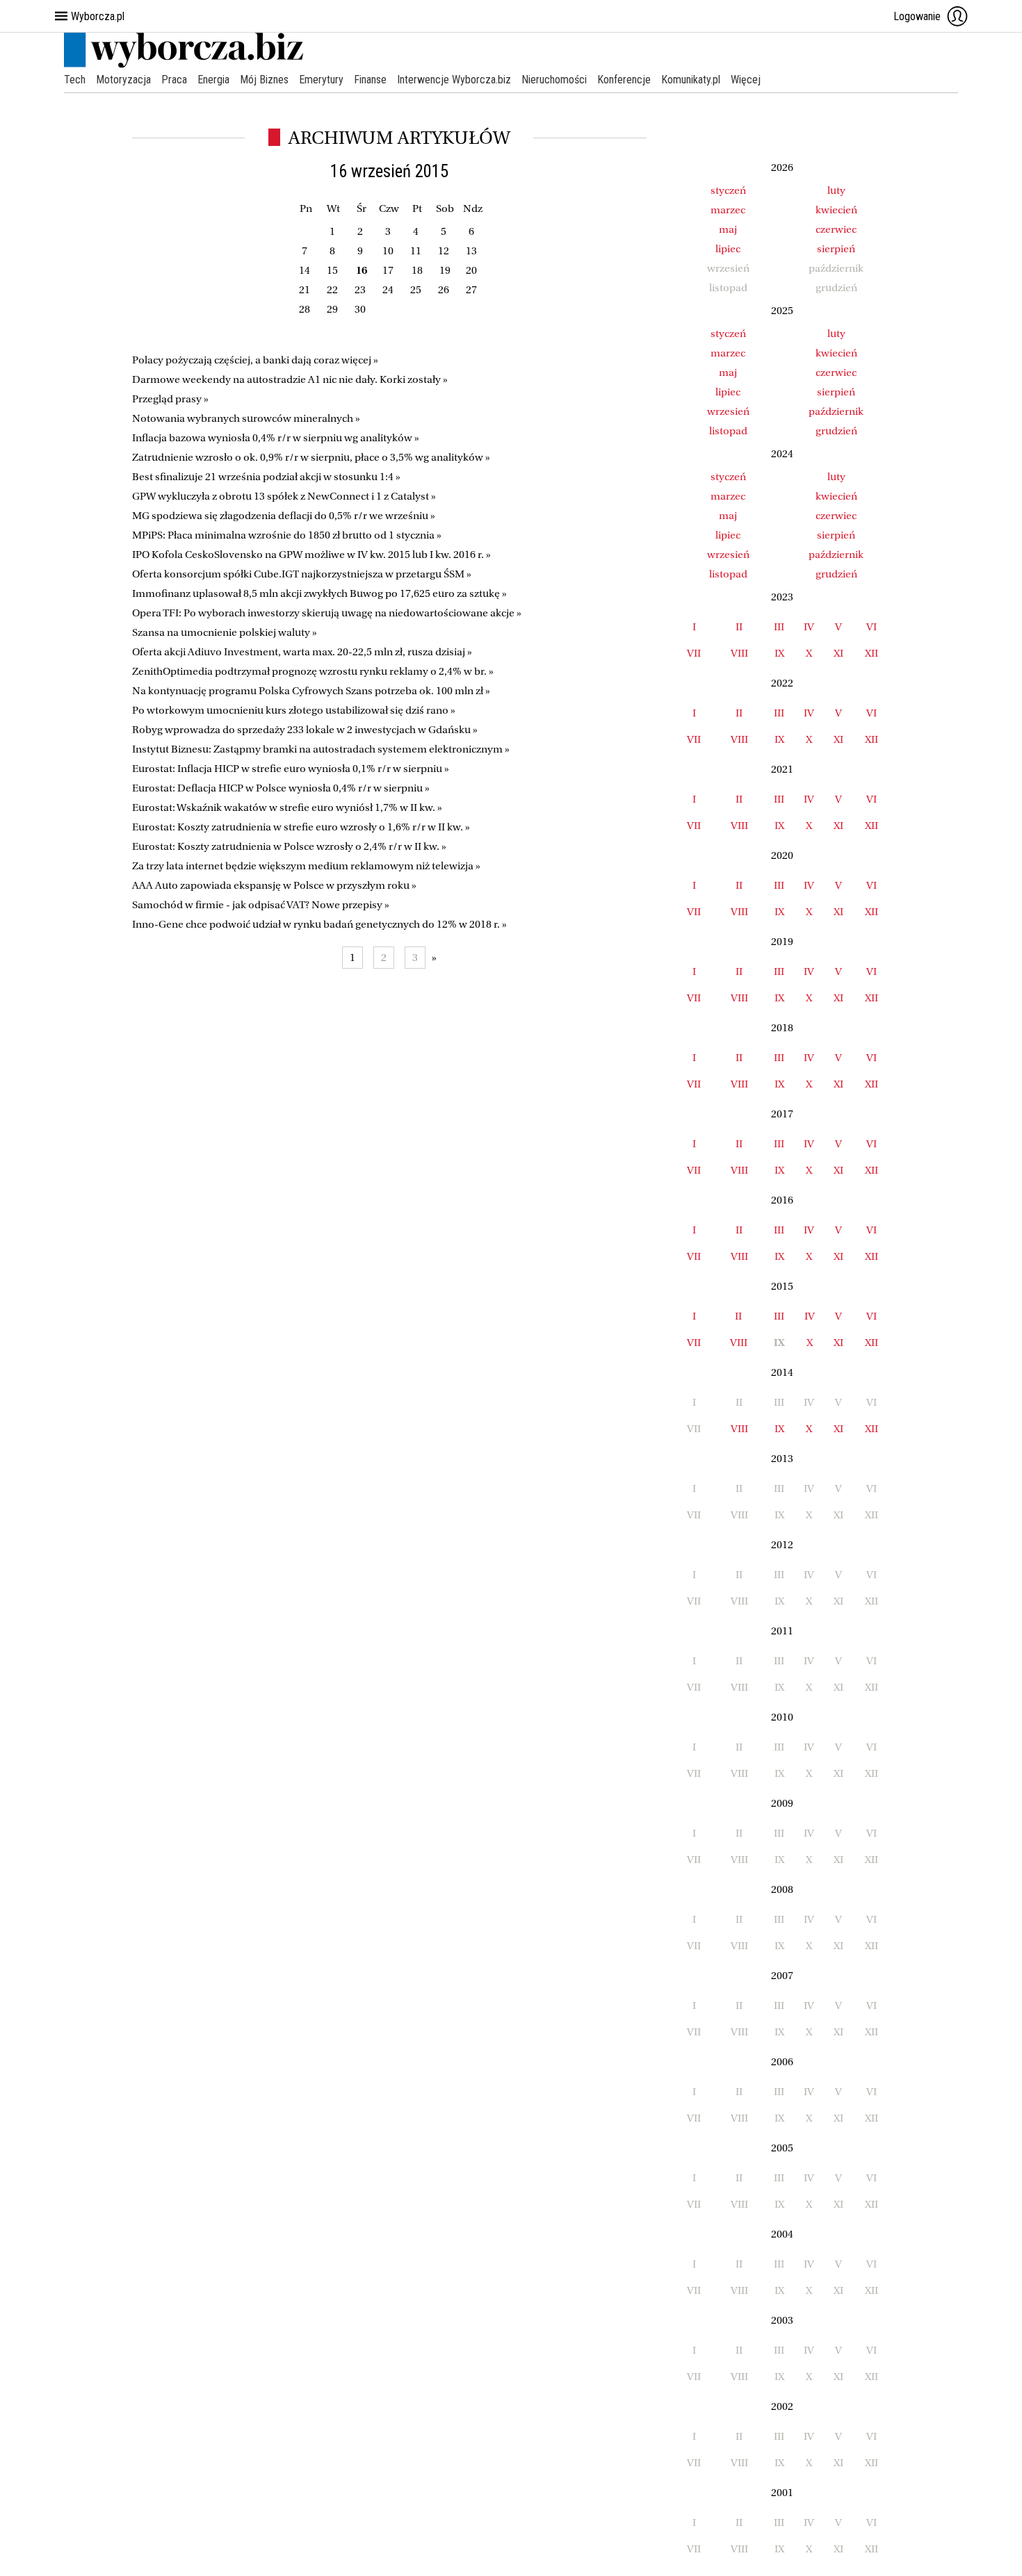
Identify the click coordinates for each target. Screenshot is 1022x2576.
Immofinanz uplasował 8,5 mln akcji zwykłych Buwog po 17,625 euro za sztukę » (319, 593)
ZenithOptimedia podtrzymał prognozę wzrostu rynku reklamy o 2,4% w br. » (313, 671)
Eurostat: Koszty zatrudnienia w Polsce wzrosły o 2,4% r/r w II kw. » (289, 846)
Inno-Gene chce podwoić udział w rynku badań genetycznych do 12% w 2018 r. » (319, 924)
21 (305, 290)
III (779, 627)
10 (388, 251)
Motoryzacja (123, 80)
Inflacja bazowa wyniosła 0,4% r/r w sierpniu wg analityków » (276, 438)
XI (838, 653)
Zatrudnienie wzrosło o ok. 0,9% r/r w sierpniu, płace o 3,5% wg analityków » (311, 457)
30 (360, 309)
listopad (728, 431)
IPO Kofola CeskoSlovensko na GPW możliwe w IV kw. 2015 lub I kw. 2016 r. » (311, 555)
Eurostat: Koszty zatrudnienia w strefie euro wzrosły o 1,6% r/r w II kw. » (301, 827)
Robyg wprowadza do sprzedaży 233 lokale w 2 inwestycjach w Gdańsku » (305, 730)
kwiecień (836, 210)
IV (809, 627)
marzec (728, 210)
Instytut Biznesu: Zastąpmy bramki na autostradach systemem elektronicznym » (321, 749)
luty (836, 190)
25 (416, 290)
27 (471, 290)
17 (388, 270)
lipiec (728, 249)
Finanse (370, 80)
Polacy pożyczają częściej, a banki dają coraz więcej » (255, 360)
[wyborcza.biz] (184, 65)
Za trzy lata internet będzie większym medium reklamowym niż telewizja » (306, 866)
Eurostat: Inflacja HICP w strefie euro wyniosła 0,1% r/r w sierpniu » (291, 769)
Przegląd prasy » (170, 399)
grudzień (836, 431)
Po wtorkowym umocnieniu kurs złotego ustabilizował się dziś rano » (294, 710)
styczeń (728, 190)
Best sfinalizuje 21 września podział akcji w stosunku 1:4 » (266, 477)
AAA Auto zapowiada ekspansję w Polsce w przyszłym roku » (274, 885)
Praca (174, 80)
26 (444, 290)
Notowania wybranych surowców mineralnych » (246, 418)
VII (694, 653)
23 (360, 290)
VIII (739, 653)
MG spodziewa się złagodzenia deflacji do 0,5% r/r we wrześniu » (284, 516)
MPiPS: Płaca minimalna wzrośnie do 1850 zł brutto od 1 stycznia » (287, 535)
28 (305, 309)
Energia (213, 80)
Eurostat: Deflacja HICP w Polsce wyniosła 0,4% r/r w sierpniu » (281, 788)
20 (471, 270)
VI (871, 627)
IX (779, 653)
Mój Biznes (264, 80)
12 (444, 251)
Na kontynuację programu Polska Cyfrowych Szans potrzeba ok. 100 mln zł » (311, 691)
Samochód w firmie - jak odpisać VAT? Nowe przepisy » (261, 905)
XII (871, 653)
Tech (75, 80)
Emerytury (321, 80)
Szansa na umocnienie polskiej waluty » (225, 632)
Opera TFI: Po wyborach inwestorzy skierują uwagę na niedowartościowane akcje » (327, 613)
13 (471, 251)
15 (332, 270)
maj (728, 229)
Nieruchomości (554, 80)
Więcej (746, 80)
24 (388, 290)
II (739, 627)
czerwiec (836, 229)
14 (305, 270)
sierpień (836, 249)
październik (836, 411)
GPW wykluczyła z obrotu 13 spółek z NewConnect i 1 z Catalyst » (284, 496)
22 (332, 290)
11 (416, 251)
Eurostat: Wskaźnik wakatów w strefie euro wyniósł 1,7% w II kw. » (287, 807)
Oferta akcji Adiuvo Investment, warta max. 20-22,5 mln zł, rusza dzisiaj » (302, 652)
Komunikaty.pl (691, 80)
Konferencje (624, 80)
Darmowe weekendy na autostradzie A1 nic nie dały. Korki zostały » (290, 379)
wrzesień (728, 411)
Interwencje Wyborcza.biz (454, 80)
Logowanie (917, 16)
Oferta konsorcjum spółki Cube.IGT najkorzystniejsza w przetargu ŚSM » (302, 574)
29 (332, 309)
